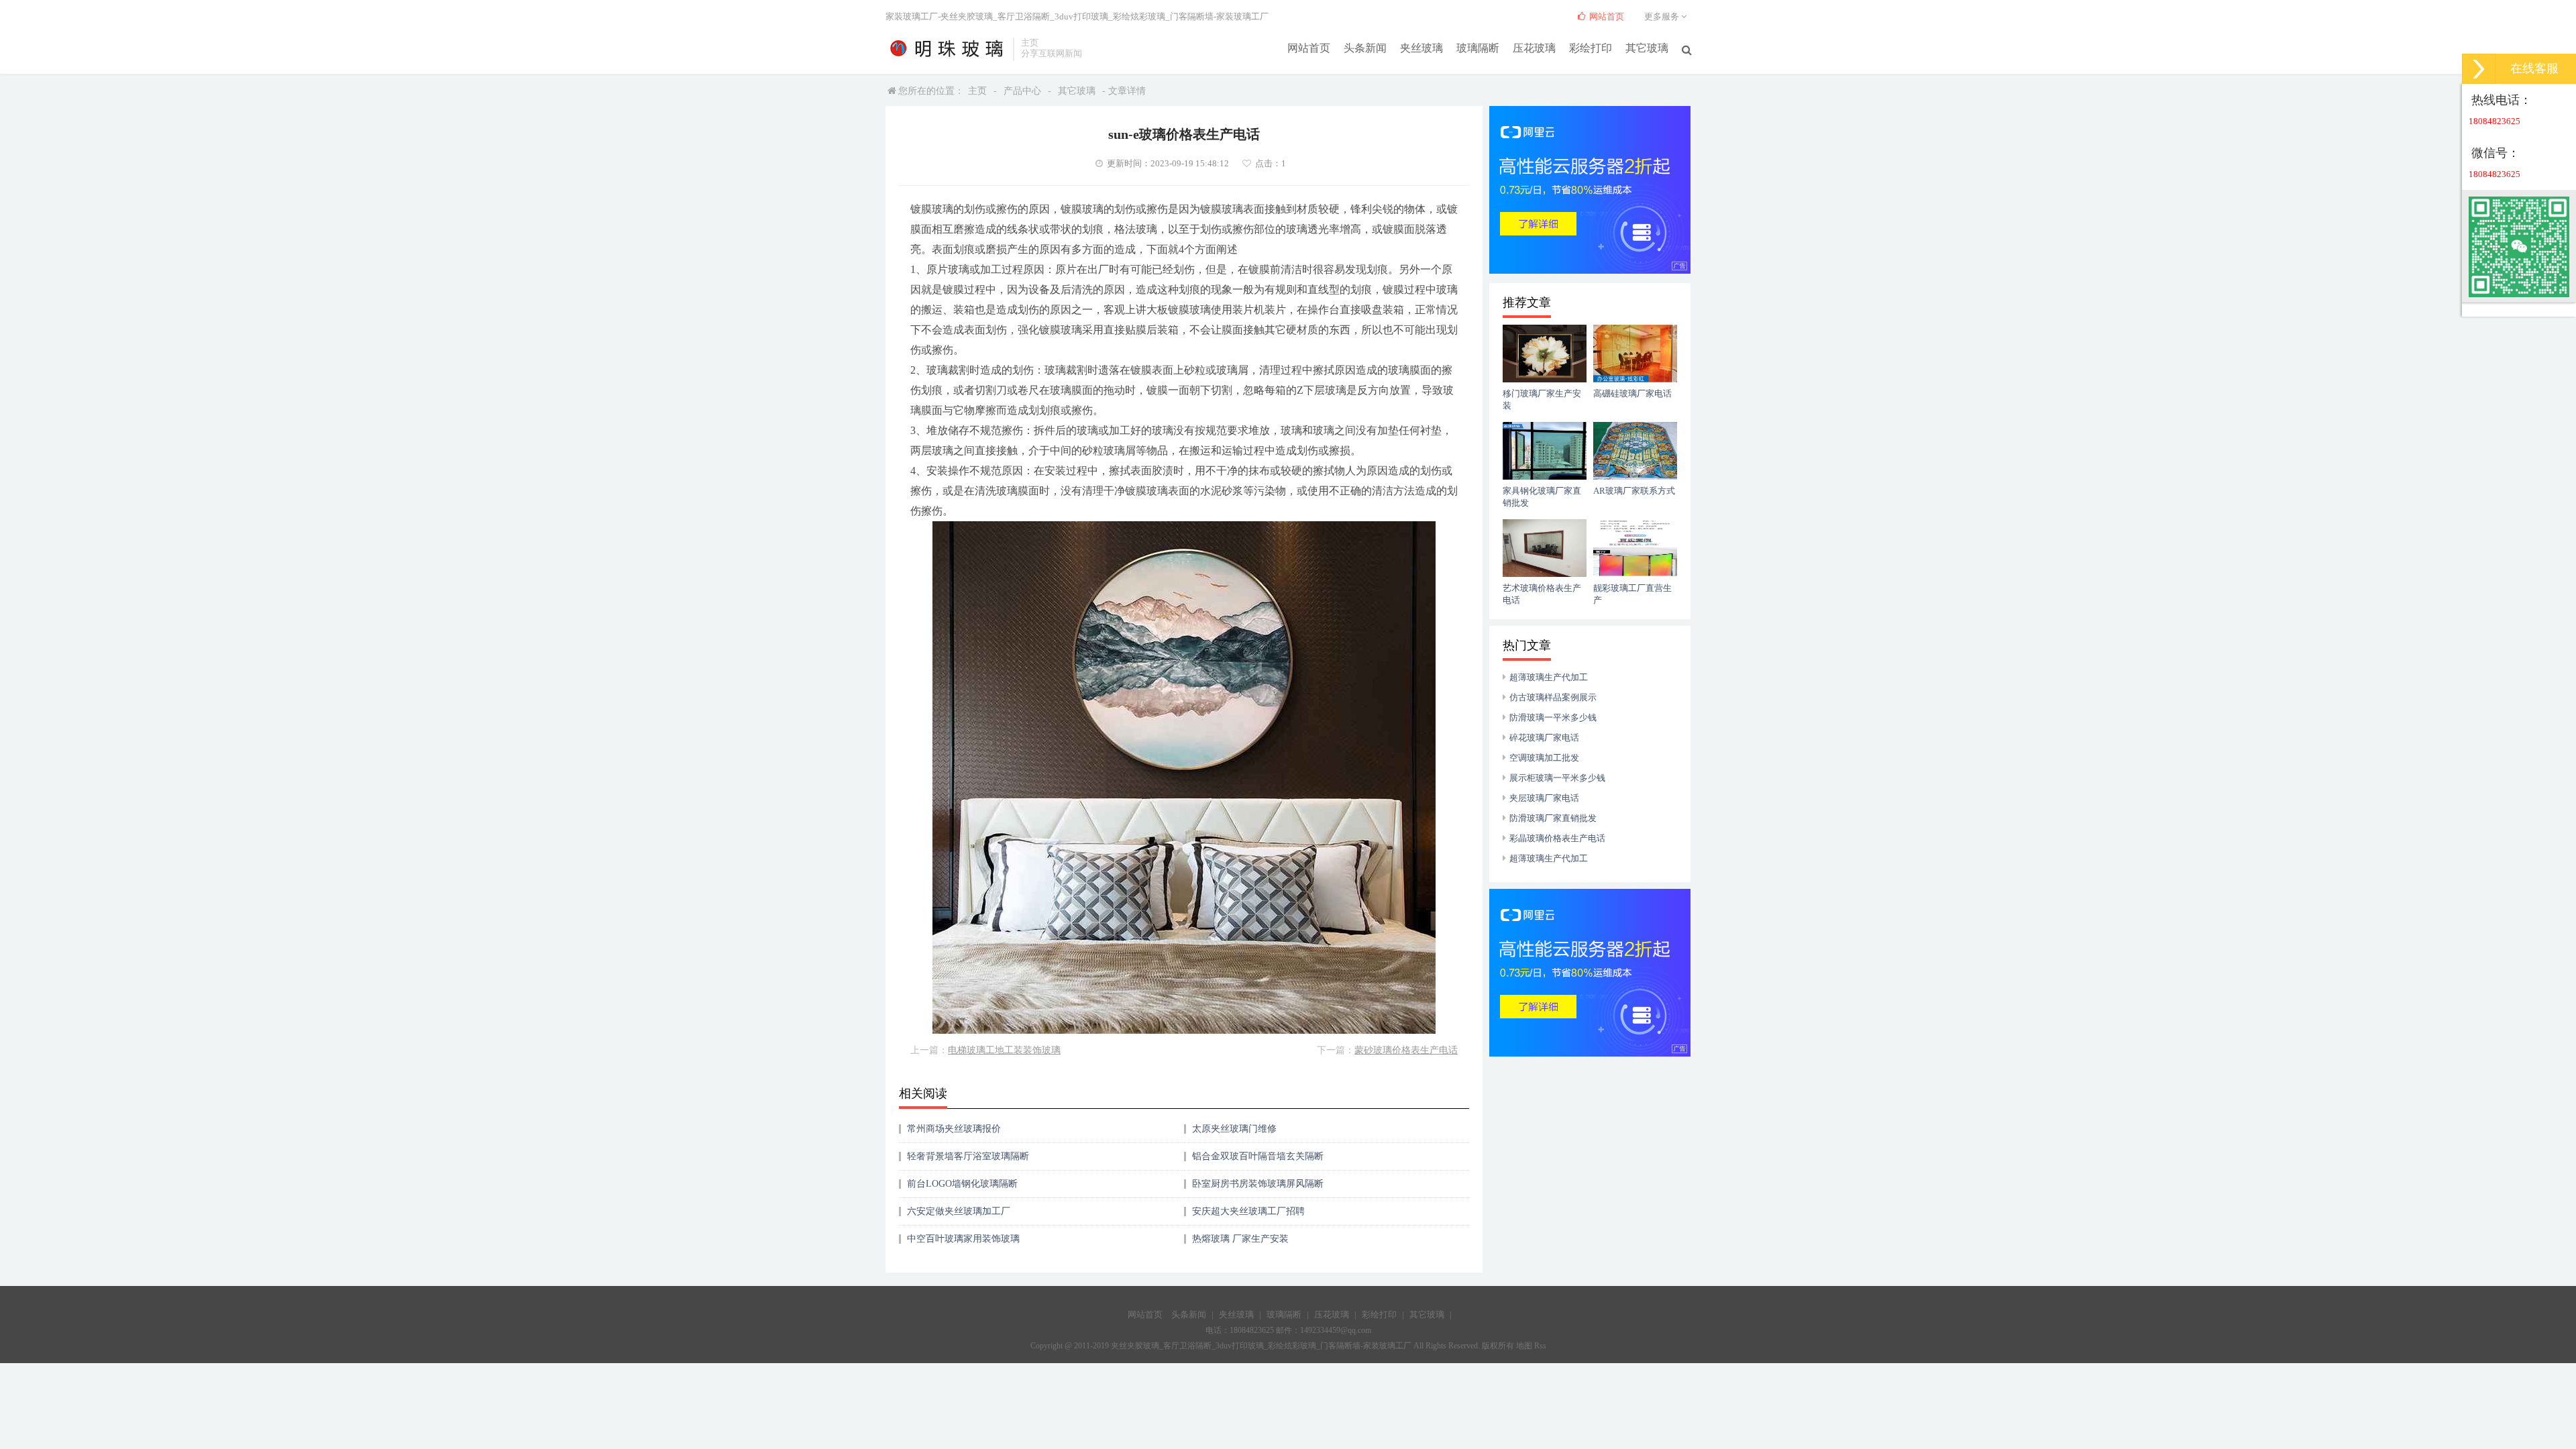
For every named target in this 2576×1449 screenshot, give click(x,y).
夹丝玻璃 (1421, 48)
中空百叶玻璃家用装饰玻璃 (963, 1239)
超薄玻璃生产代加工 (1549, 677)
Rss (1540, 1346)
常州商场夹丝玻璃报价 (954, 1129)
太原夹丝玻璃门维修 (1234, 1129)
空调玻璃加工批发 (1544, 758)
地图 (1524, 1346)
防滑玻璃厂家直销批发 (1553, 818)
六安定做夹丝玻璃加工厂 (959, 1211)
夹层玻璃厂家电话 (1544, 798)
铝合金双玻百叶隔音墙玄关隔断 (1258, 1156)
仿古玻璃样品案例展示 (1553, 697)
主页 (977, 91)
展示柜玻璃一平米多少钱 (1557, 778)
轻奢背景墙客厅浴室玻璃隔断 (968, 1156)
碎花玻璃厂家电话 (1544, 738)
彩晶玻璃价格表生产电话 (1557, 838)
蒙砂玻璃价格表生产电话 (1406, 1050)
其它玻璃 (1647, 48)
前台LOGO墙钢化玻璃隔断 (962, 1184)
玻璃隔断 (1478, 48)
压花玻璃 (1534, 48)
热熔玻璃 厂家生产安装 (1240, 1239)
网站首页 (1309, 48)
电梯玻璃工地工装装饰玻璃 (1004, 1050)
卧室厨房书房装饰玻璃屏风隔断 (1258, 1184)
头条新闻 (1365, 48)
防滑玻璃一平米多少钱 (1553, 717)
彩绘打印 (1591, 48)
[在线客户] (2479, 69)
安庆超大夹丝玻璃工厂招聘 (1248, 1211)
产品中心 (1022, 91)
